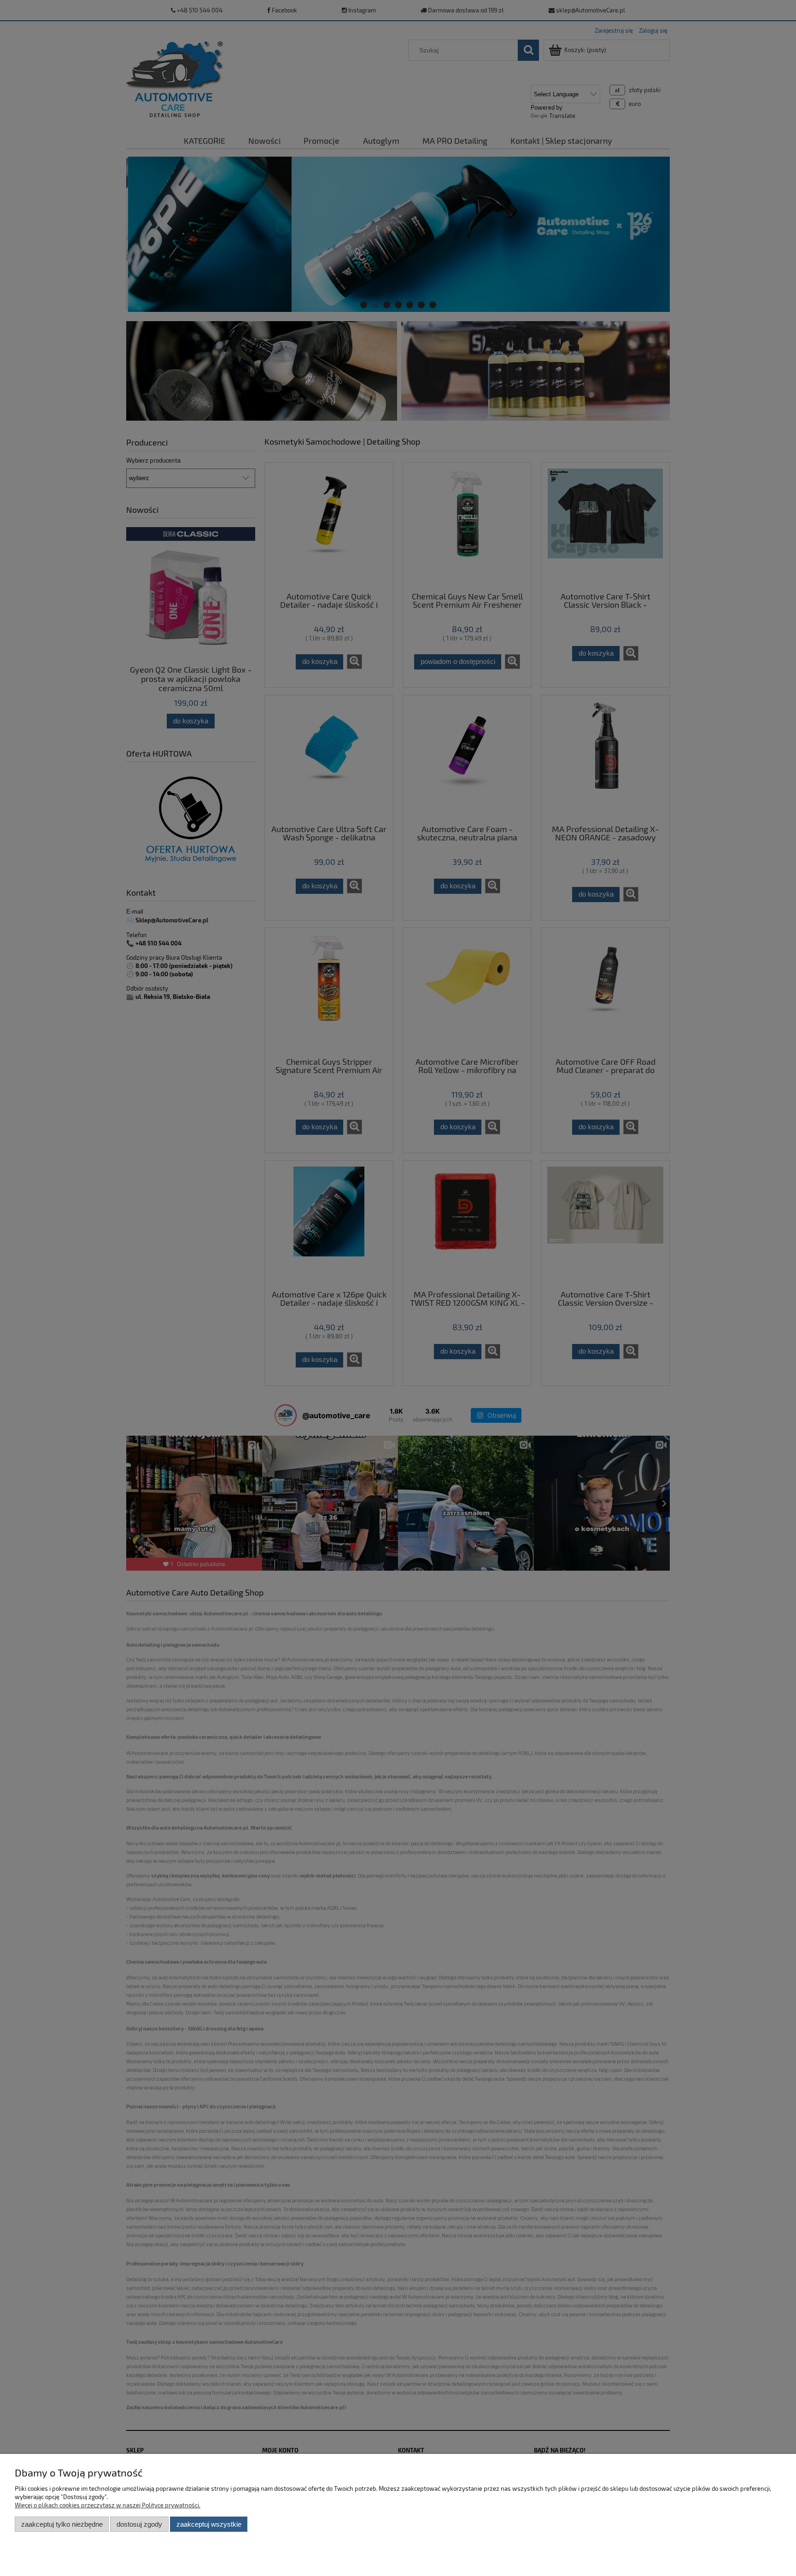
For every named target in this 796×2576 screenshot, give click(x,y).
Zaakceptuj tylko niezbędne (62, 2524)
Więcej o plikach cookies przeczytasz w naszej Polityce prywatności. (108, 2505)
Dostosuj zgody (139, 2524)
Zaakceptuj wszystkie (209, 2524)
